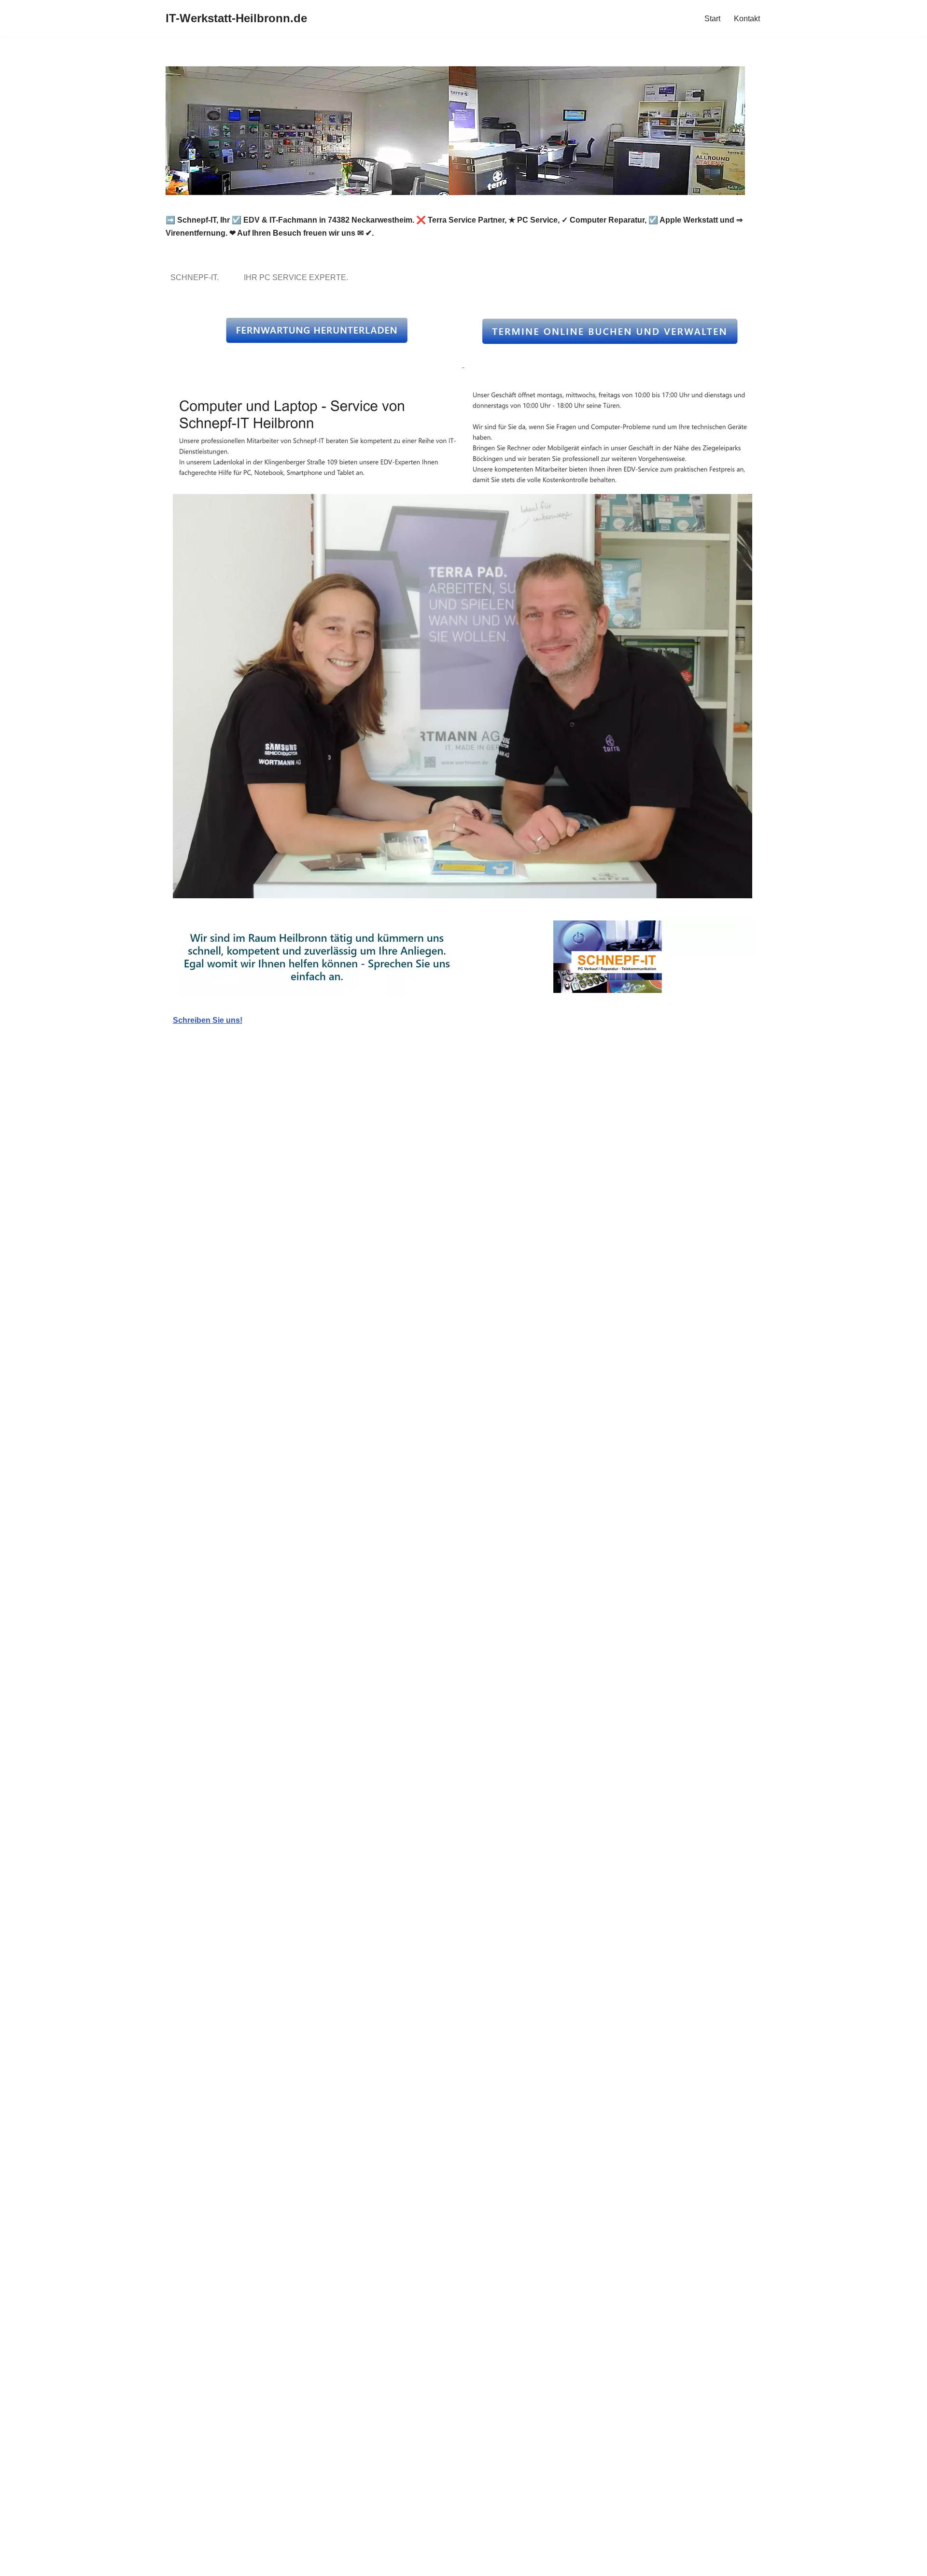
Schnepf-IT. (197, 277)
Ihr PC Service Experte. (298, 277)
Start (712, 19)
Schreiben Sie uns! (208, 1020)
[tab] (197, 277)
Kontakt (747, 19)
